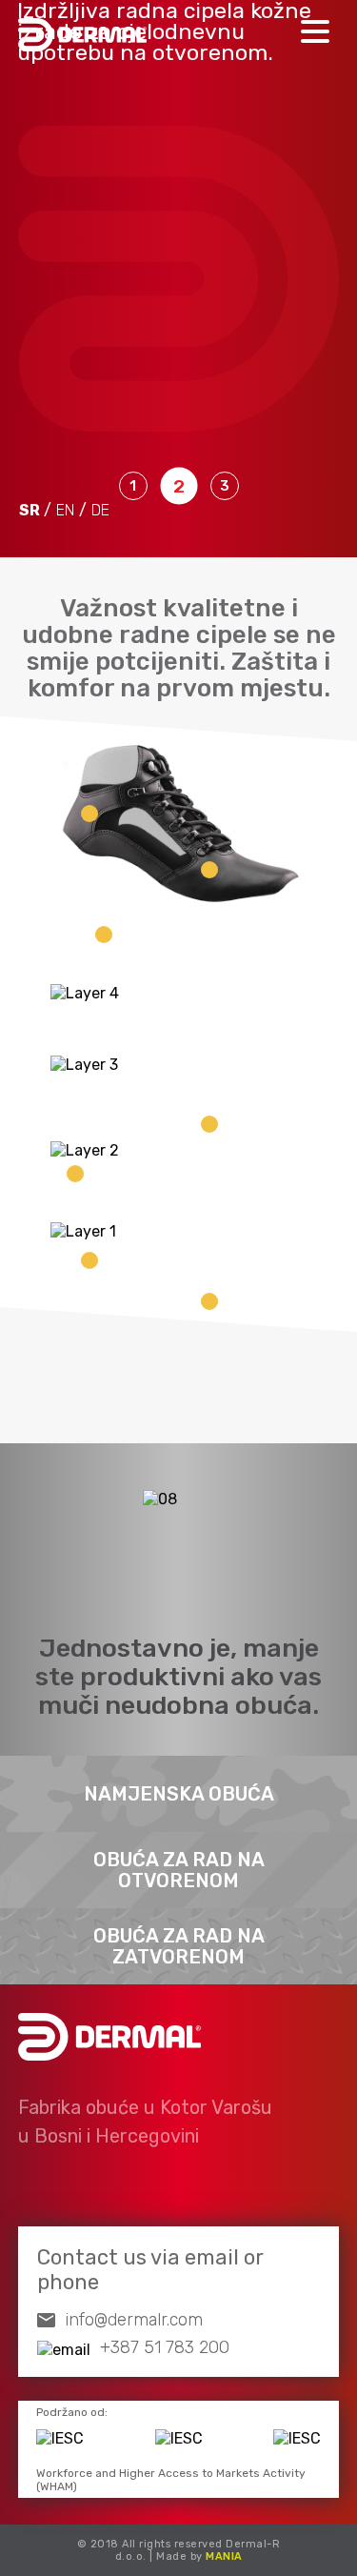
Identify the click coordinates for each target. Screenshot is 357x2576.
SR (30, 510)
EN (65, 510)
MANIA (224, 2556)
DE (100, 510)
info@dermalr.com (134, 2320)
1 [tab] (133, 486)
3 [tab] (225, 486)
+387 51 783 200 (165, 2347)
